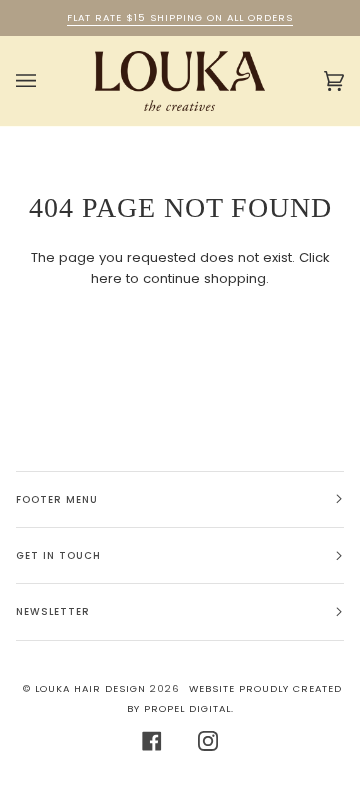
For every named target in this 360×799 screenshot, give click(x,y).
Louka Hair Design (90, 688)
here (106, 278)
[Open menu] (46, 81)
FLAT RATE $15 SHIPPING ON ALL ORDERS (180, 17)
